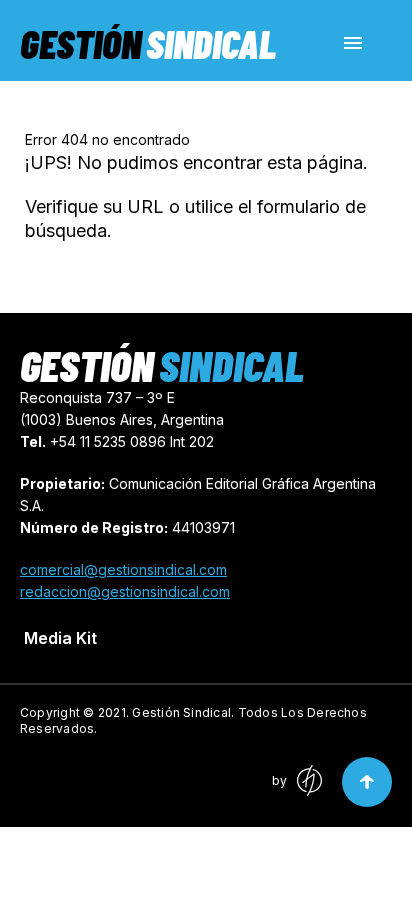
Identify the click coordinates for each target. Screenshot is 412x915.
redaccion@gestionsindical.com (125, 591)
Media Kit (60, 638)
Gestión (148, 43)
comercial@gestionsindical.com (123, 569)
